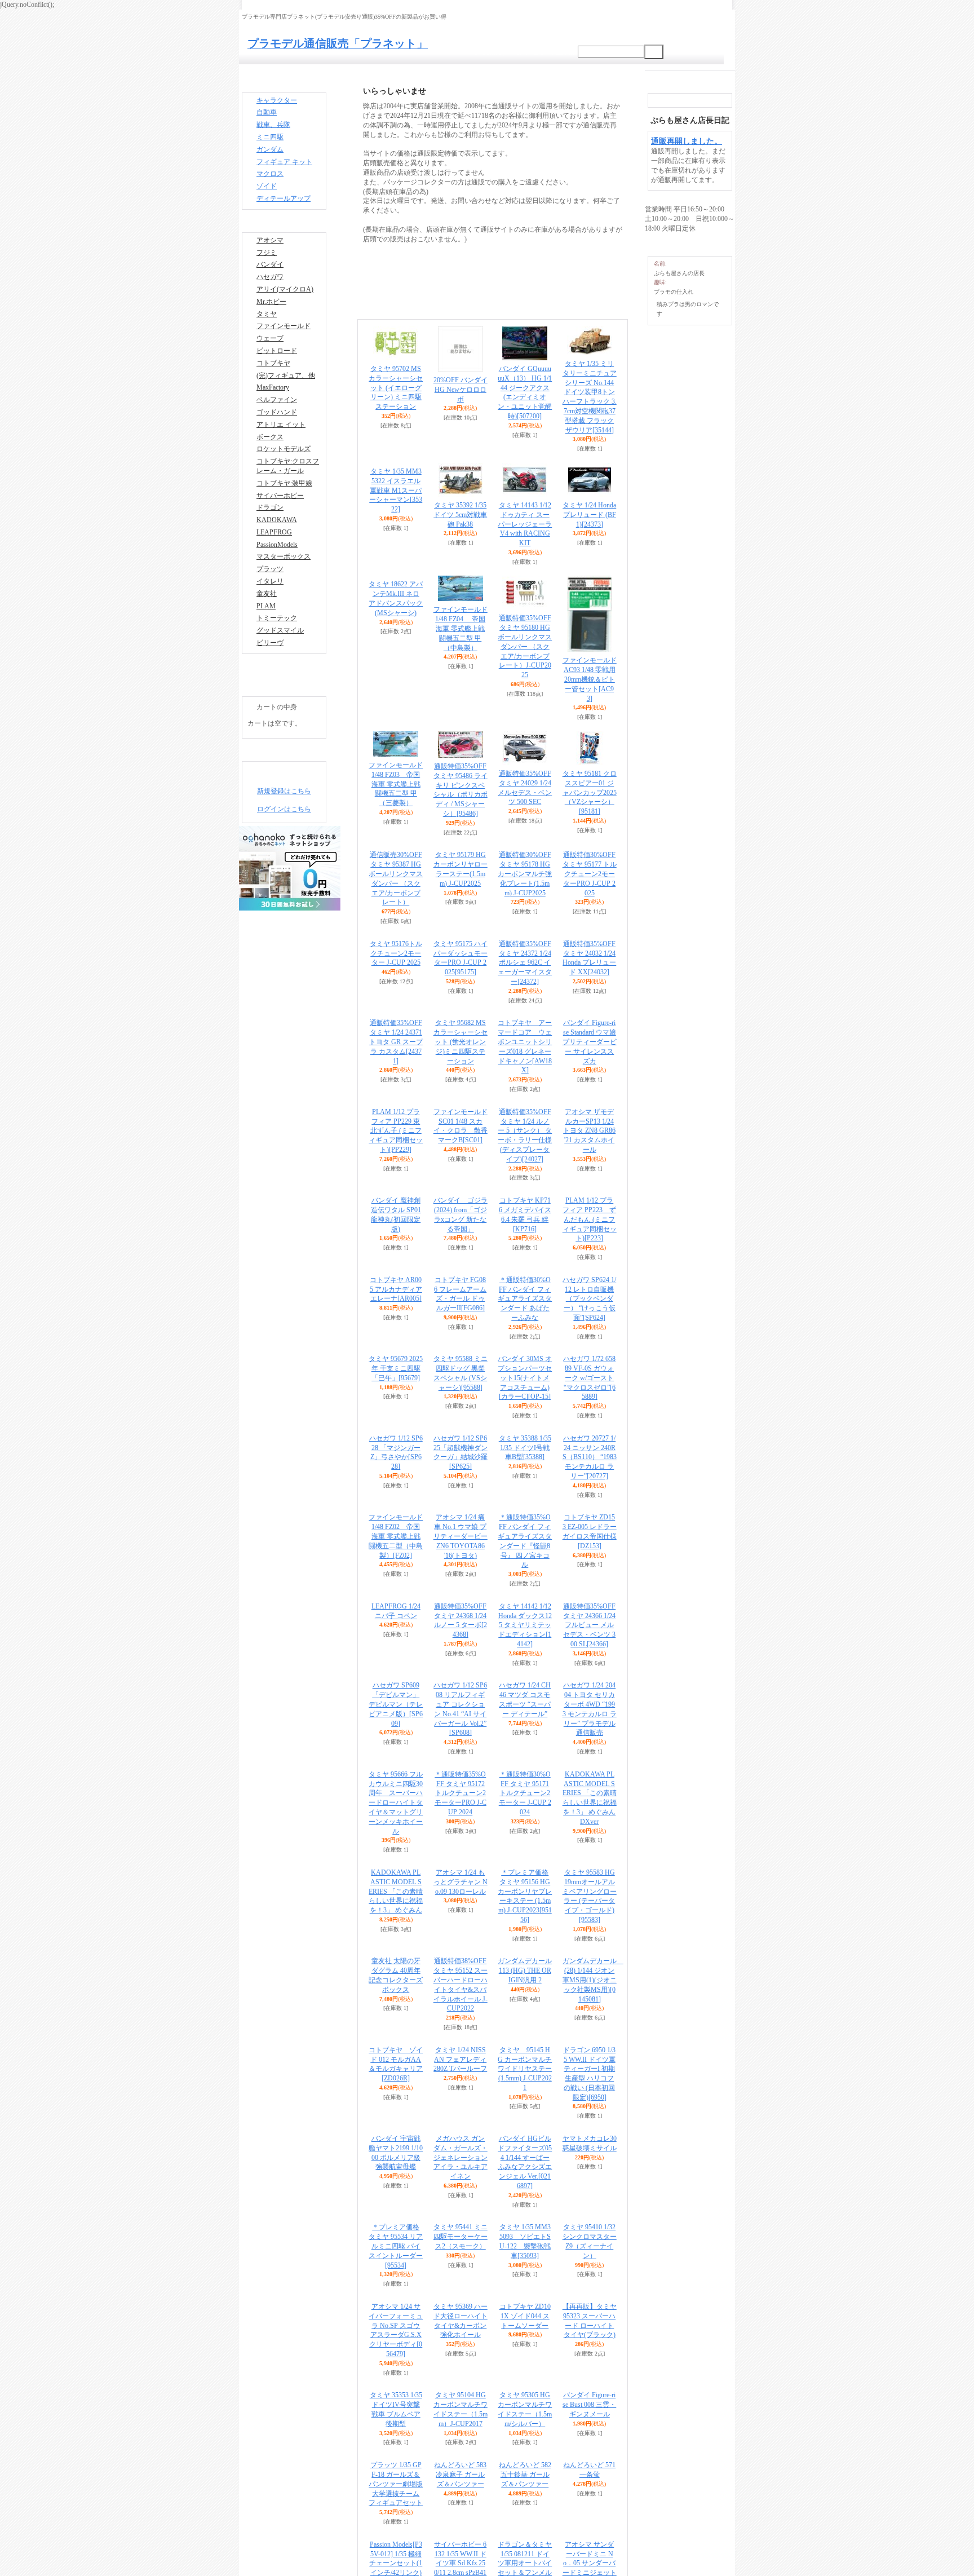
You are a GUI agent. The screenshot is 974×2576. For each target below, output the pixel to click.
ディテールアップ (284, 214)
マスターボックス (284, 616)
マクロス (270, 185)
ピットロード (277, 383)
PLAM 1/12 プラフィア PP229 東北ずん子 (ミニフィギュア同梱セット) (396, 1131)
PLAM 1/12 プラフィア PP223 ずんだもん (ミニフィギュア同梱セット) (590, 1219)
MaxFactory (273, 425)
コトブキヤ (273, 397)
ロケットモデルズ (284, 494)
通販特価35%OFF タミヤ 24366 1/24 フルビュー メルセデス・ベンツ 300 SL (589, 1625)
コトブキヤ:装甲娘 (284, 532)
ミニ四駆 (270, 144)
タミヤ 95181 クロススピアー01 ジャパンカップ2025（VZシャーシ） (590, 792)
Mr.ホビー (271, 327)
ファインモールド (284, 355)
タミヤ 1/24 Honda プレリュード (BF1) (589, 515)
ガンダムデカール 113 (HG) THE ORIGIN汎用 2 (525, 1970)
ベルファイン (277, 439)
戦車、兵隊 (273, 130)
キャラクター (277, 102)
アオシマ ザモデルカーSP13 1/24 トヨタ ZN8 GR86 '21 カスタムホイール (589, 1131)
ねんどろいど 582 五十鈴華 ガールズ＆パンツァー (525, 2475)
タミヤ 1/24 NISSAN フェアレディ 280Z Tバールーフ (460, 2060)
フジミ (267, 271)
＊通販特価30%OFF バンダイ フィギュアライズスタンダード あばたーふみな (525, 1299)
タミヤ (267, 341)
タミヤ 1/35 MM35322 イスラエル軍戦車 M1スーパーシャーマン (396, 516)
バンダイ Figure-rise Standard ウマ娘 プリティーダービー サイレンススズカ (590, 1042)
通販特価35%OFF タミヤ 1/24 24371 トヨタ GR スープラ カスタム (396, 1042)
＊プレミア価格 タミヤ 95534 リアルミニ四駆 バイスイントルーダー (396, 2246)
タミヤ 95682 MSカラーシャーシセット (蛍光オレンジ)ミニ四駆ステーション (461, 1042)
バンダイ (270, 285)
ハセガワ (270, 299)
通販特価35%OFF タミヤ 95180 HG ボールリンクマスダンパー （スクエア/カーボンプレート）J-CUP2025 (525, 646)
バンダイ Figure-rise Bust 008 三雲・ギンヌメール (589, 2405)
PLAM (266, 672)
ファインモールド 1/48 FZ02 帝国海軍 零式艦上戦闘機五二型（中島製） (396, 1536)
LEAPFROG (274, 588)
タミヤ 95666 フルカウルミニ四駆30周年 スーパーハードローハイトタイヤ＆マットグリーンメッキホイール (396, 1803)
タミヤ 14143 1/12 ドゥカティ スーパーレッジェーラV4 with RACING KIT (525, 524)
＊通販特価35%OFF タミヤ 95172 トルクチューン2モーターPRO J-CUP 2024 (461, 1793)
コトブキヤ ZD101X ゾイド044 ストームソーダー (525, 2316)
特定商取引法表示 (280, 736)
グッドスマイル (280, 700)
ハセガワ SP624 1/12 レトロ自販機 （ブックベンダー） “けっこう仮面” (589, 1299)
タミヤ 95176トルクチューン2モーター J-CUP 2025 (396, 953)
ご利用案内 (487, 52)
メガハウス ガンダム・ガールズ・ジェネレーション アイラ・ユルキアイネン (461, 2157)
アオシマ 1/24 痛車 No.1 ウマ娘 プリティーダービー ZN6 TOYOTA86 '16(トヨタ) (461, 1536)
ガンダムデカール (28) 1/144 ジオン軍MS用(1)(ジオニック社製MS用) (593, 1980)
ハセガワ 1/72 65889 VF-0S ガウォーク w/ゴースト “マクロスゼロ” (589, 1378)
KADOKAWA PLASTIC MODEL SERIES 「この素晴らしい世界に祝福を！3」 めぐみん (396, 1891)
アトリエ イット (281, 467)
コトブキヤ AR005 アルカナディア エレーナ (396, 1289)
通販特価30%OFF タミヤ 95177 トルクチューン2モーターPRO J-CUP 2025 (590, 874)
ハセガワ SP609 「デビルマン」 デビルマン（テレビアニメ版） (396, 1704)
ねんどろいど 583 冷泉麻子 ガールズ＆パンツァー (460, 2475)
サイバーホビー (280, 546)
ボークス (270, 481)
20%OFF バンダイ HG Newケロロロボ (461, 390)
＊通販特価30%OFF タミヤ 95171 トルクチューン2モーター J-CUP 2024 (525, 1793)
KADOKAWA (277, 574)
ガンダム (270, 158)
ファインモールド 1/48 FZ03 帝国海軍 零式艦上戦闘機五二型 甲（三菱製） (396, 784)
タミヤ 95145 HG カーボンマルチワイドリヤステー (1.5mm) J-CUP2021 (525, 2069)
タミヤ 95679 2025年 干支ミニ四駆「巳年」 (396, 1368)
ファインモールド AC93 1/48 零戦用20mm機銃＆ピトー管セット (590, 679)
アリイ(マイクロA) (285, 313)
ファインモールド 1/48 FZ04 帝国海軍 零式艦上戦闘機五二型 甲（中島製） (461, 628)
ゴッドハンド (277, 453)
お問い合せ (530, 52)
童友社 (267, 658)
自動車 (267, 116)
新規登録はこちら (284, 862)
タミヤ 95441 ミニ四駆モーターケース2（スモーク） (461, 2237)
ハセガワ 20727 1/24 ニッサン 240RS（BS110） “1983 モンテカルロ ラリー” (590, 1457)
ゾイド (267, 200)
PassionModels (277, 602)
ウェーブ (270, 369)
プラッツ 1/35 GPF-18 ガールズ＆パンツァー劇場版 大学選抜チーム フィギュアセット (396, 2484)
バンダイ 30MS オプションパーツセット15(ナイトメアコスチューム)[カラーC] (525, 1378)
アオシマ (270, 257)
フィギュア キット (284, 172)
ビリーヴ (270, 714)
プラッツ (270, 630)
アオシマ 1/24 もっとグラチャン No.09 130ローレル (461, 1882)
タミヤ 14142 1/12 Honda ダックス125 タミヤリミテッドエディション (525, 1625)
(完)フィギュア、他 (286, 411)
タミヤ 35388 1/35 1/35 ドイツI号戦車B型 (525, 1448)
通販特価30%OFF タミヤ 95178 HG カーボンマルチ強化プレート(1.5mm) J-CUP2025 (525, 874)
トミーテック (277, 686)
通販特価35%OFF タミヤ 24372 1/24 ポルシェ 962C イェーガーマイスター (525, 963)
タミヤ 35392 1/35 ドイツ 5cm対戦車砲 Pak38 (460, 515)
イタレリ (270, 644)
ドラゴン (270, 560)
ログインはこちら (284, 880)
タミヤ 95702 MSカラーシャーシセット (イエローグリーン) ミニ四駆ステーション (396, 388)
